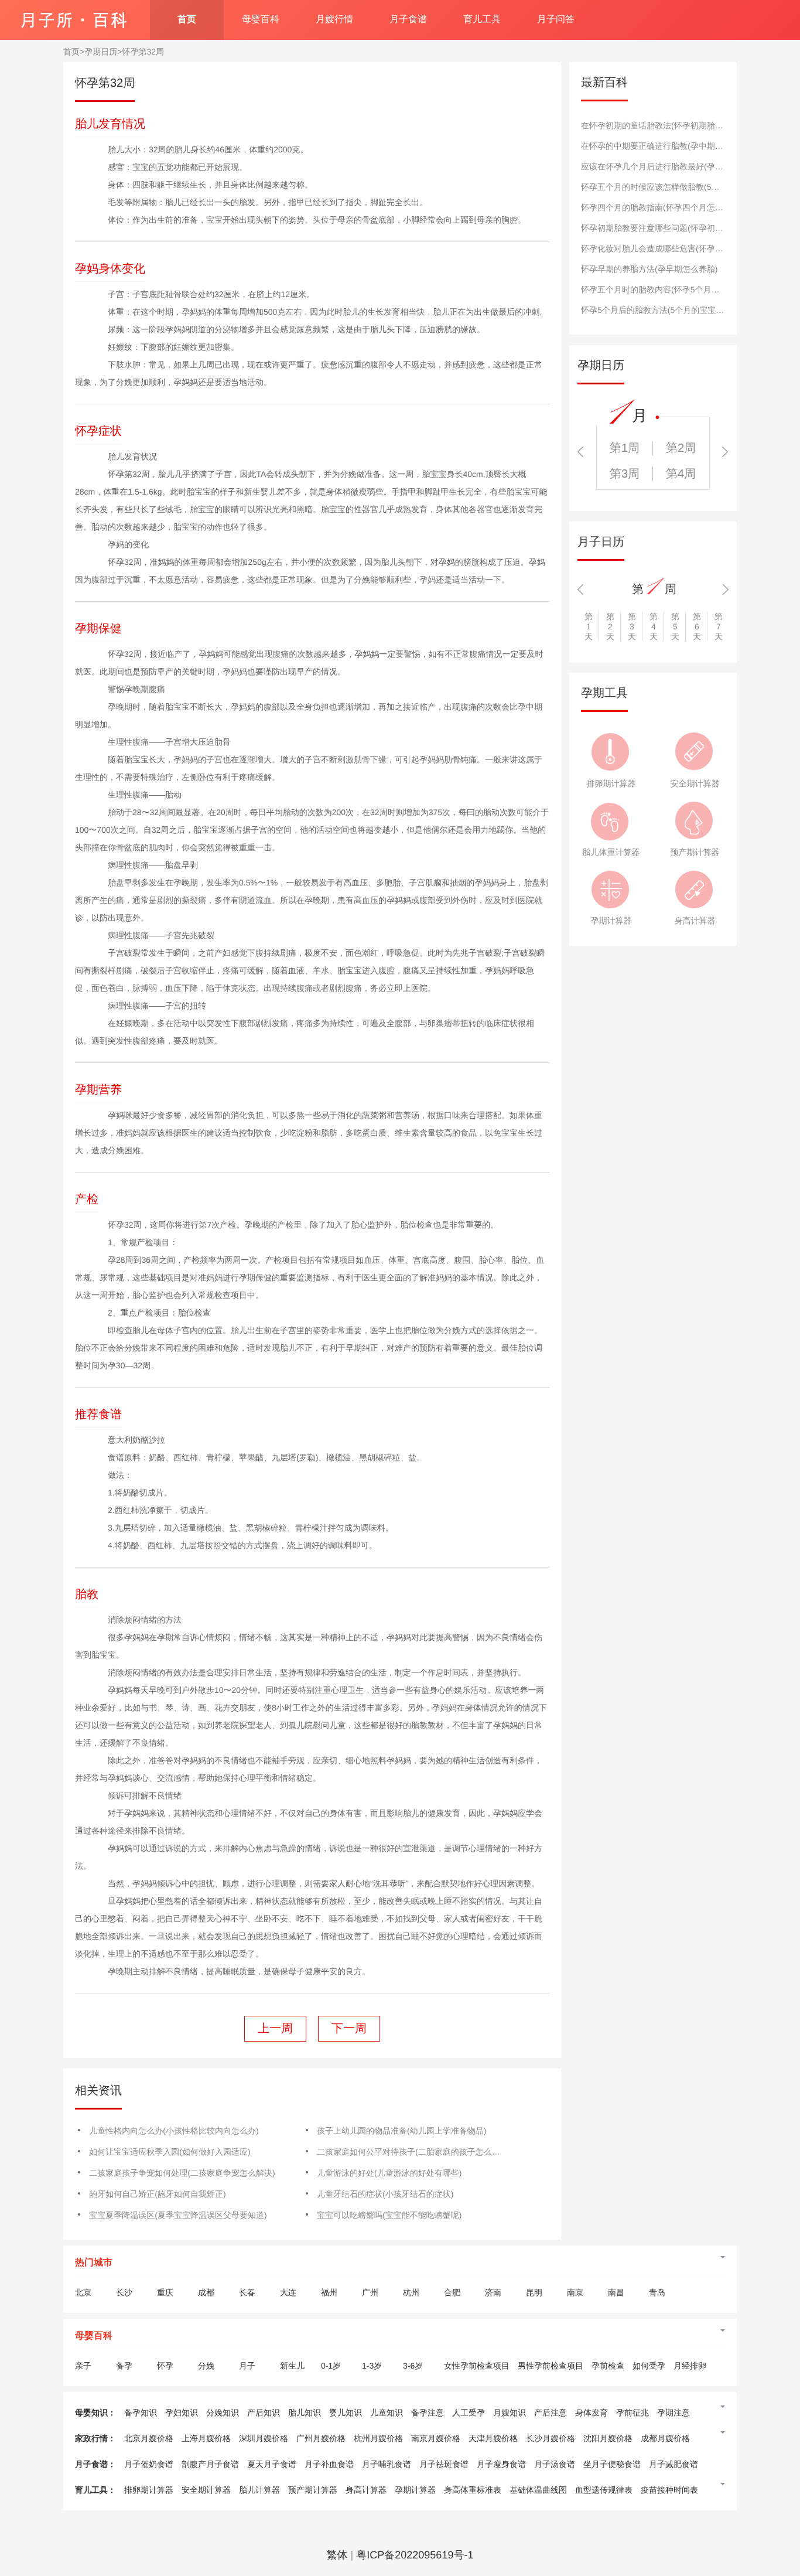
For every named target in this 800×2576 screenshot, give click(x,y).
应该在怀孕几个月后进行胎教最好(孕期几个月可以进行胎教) (690, 166)
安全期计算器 (695, 783)
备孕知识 (141, 2413)
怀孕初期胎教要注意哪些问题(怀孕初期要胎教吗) (670, 228)
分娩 (206, 2366)
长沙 (124, 2292)
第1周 (625, 448)
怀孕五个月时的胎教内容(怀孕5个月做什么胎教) (668, 289)
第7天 (719, 626)
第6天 (697, 626)
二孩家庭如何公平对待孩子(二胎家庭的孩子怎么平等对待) (422, 2152)
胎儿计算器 (259, 2490)
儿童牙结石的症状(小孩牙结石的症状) (385, 2194)
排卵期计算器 (611, 783)
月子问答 (556, 20)
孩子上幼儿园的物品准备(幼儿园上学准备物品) (401, 2131)
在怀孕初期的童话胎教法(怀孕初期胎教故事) (661, 125)
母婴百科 (261, 20)
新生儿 (292, 2366)
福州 (329, 2292)
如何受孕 (649, 2366)
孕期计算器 (611, 921)
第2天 (610, 626)
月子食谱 (408, 20)
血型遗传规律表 (604, 2490)
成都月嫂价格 (665, 2438)
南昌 (616, 2292)
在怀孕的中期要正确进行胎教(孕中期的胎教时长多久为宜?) (688, 146)
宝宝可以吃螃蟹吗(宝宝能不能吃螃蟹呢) (389, 2215)
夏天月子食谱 (272, 2464)
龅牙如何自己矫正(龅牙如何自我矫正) (157, 2194)
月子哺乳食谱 (387, 2464)
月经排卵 (690, 2366)
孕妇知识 (182, 2413)
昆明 (534, 2292)
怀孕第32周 (143, 52)
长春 (247, 2292)
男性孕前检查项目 (551, 2366)
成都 (206, 2292)
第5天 (675, 626)
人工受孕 (469, 2413)
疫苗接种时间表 (669, 2490)
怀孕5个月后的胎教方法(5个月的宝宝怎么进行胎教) (674, 310)
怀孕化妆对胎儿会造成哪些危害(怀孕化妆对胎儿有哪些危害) (690, 248)
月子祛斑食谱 (444, 2464)
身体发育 (592, 2413)
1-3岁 (372, 2366)
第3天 (632, 626)
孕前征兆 (633, 2413)
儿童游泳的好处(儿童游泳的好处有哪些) (389, 2173)
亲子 (83, 2366)
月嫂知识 (510, 2413)
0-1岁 (331, 2366)
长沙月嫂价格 (551, 2438)
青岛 (657, 2292)
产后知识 (264, 2413)
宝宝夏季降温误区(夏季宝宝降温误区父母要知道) (178, 2215)
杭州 (411, 2292)
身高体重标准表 (473, 2490)
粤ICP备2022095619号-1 (415, 2555)
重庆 (165, 2292)
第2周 (681, 448)
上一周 (275, 2029)
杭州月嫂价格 (378, 2438)
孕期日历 (101, 52)
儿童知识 (387, 2413)
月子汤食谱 (555, 2464)
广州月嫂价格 (321, 2438)
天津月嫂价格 (493, 2438)
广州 (370, 2292)
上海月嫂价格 (206, 2438)
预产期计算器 (695, 852)
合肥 (452, 2292)
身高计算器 (695, 921)
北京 (83, 2292)
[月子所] (73, 15)
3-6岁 (413, 2366)
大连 (288, 2292)
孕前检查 (608, 2366)
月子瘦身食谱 (501, 2464)
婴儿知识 (346, 2413)
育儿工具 (482, 20)
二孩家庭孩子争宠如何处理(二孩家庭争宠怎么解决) (182, 2173)
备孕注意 (428, 2413)
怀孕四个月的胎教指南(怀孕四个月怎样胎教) (661, 207)
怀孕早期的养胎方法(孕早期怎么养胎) (649, 269)
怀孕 (165, 2366)
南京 (575, 2292)
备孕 (124, 2366)
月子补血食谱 (329, 2464)
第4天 (654, 626)
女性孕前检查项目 (477, 2366)
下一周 (349, 2029)
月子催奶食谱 (149, 2464)
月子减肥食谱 (673, 2464)
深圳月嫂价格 (264, 2438)
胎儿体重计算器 (611, 852)
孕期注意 (673, 2413)
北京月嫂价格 (149, 2438)
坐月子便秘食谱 (612, 2464)
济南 (493, 2292)
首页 (187, 20)
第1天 (589, 626)
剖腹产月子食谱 (210, 2464)
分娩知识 (223, 2413)
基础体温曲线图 (538, 2490)
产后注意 (551, 2413)
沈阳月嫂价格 (608, 2438)
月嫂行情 (334, 20)
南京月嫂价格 (436, 2438)
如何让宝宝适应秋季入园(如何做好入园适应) (170, 2152)
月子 (247, 2366)
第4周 (681, 474)
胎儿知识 (305, 2413)
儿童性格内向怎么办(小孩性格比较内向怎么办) (174, 2131)
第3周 (625, 474)
